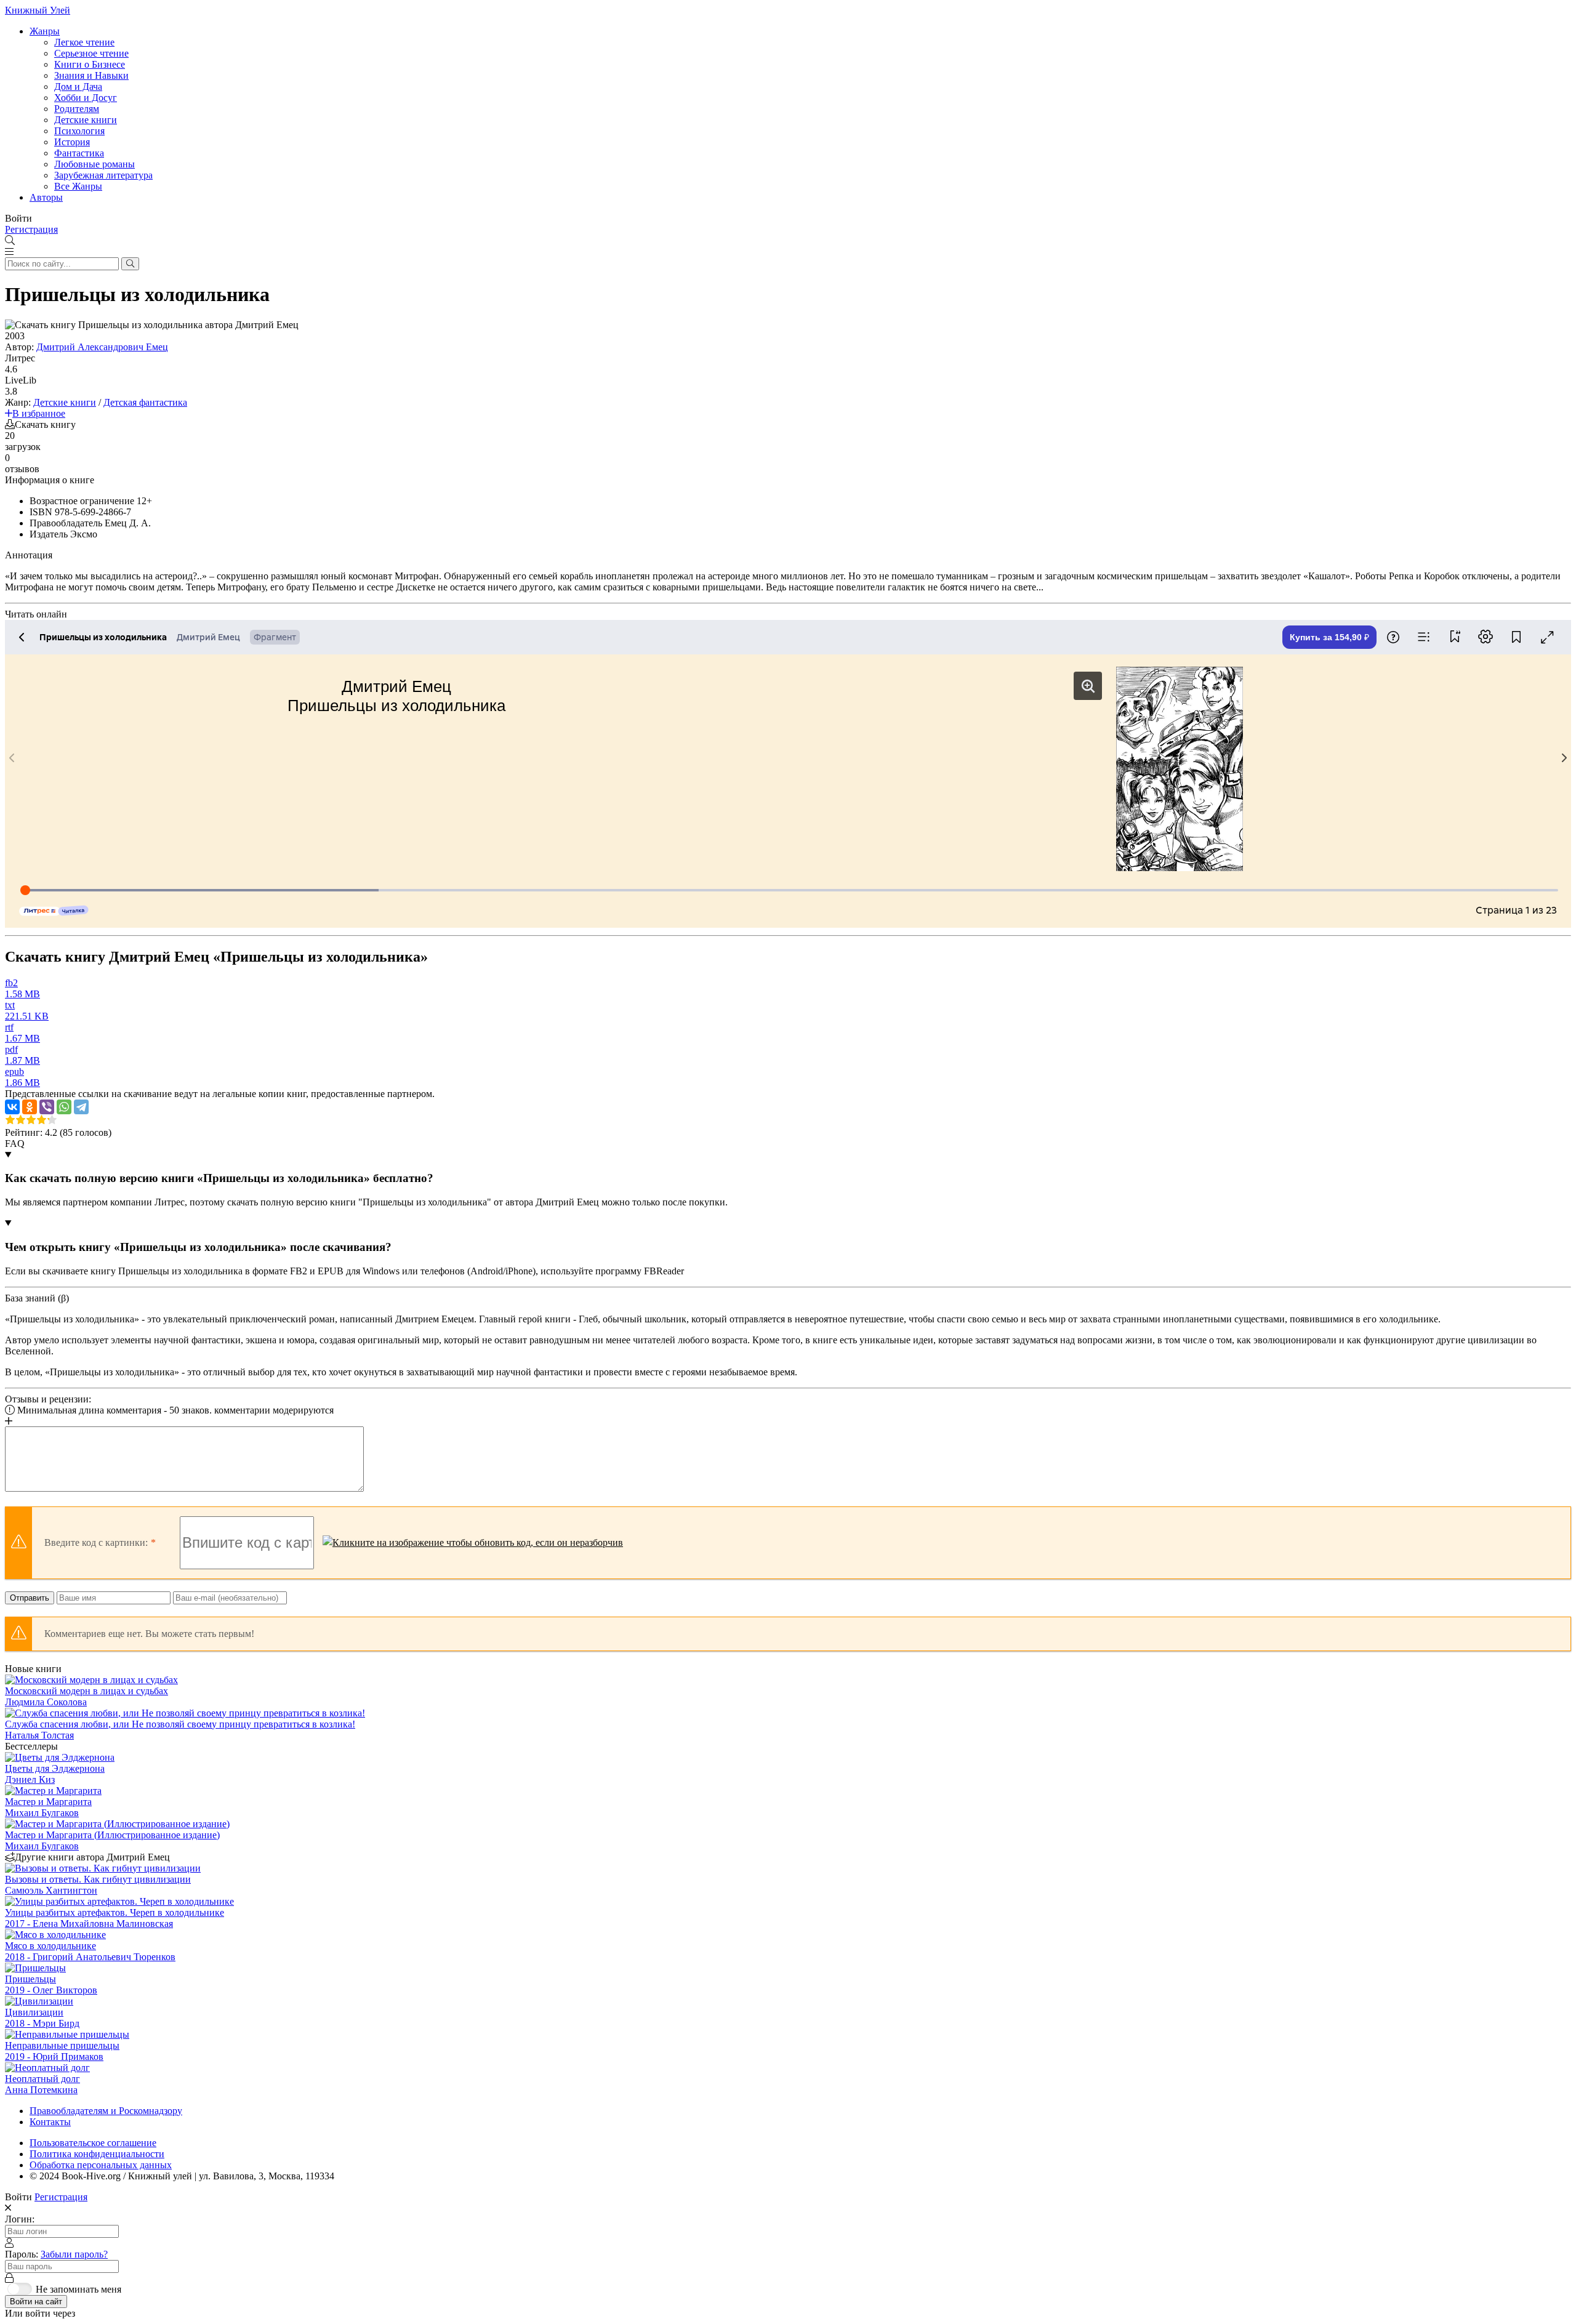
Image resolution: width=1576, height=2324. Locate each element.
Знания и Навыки (91, 75)
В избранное (39, 413)
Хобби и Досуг (86, 98)
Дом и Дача (78, 86)
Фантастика (79, 153)
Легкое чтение (84, 42)
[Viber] (47, 1107)
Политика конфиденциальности (97, 2154)
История (72, 142)
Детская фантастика (145, 402)
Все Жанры (78, 186)
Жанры (45, 31)
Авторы (46, 197)
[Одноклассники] (30, 1107)
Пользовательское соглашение (93, 2143)
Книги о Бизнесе (90, 64)
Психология (79, 131)
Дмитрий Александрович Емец (102, 347)
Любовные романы (94, 164)
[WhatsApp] (64, 1107)
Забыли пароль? (74, 2254)
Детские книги (86, 120)
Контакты (50, 2122)
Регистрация (31, 229)
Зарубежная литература (103, 175)
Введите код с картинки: (96, 1542)
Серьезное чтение (91, 53)
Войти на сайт (36, 2302)
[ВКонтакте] (12, 1107)
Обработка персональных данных (101, 2165)
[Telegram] (81, 1107)
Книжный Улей (38, 10)
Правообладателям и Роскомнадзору (106, 2111)
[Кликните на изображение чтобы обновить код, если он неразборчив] (473, 1543)
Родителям (77, 109)
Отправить (30, 1598)
